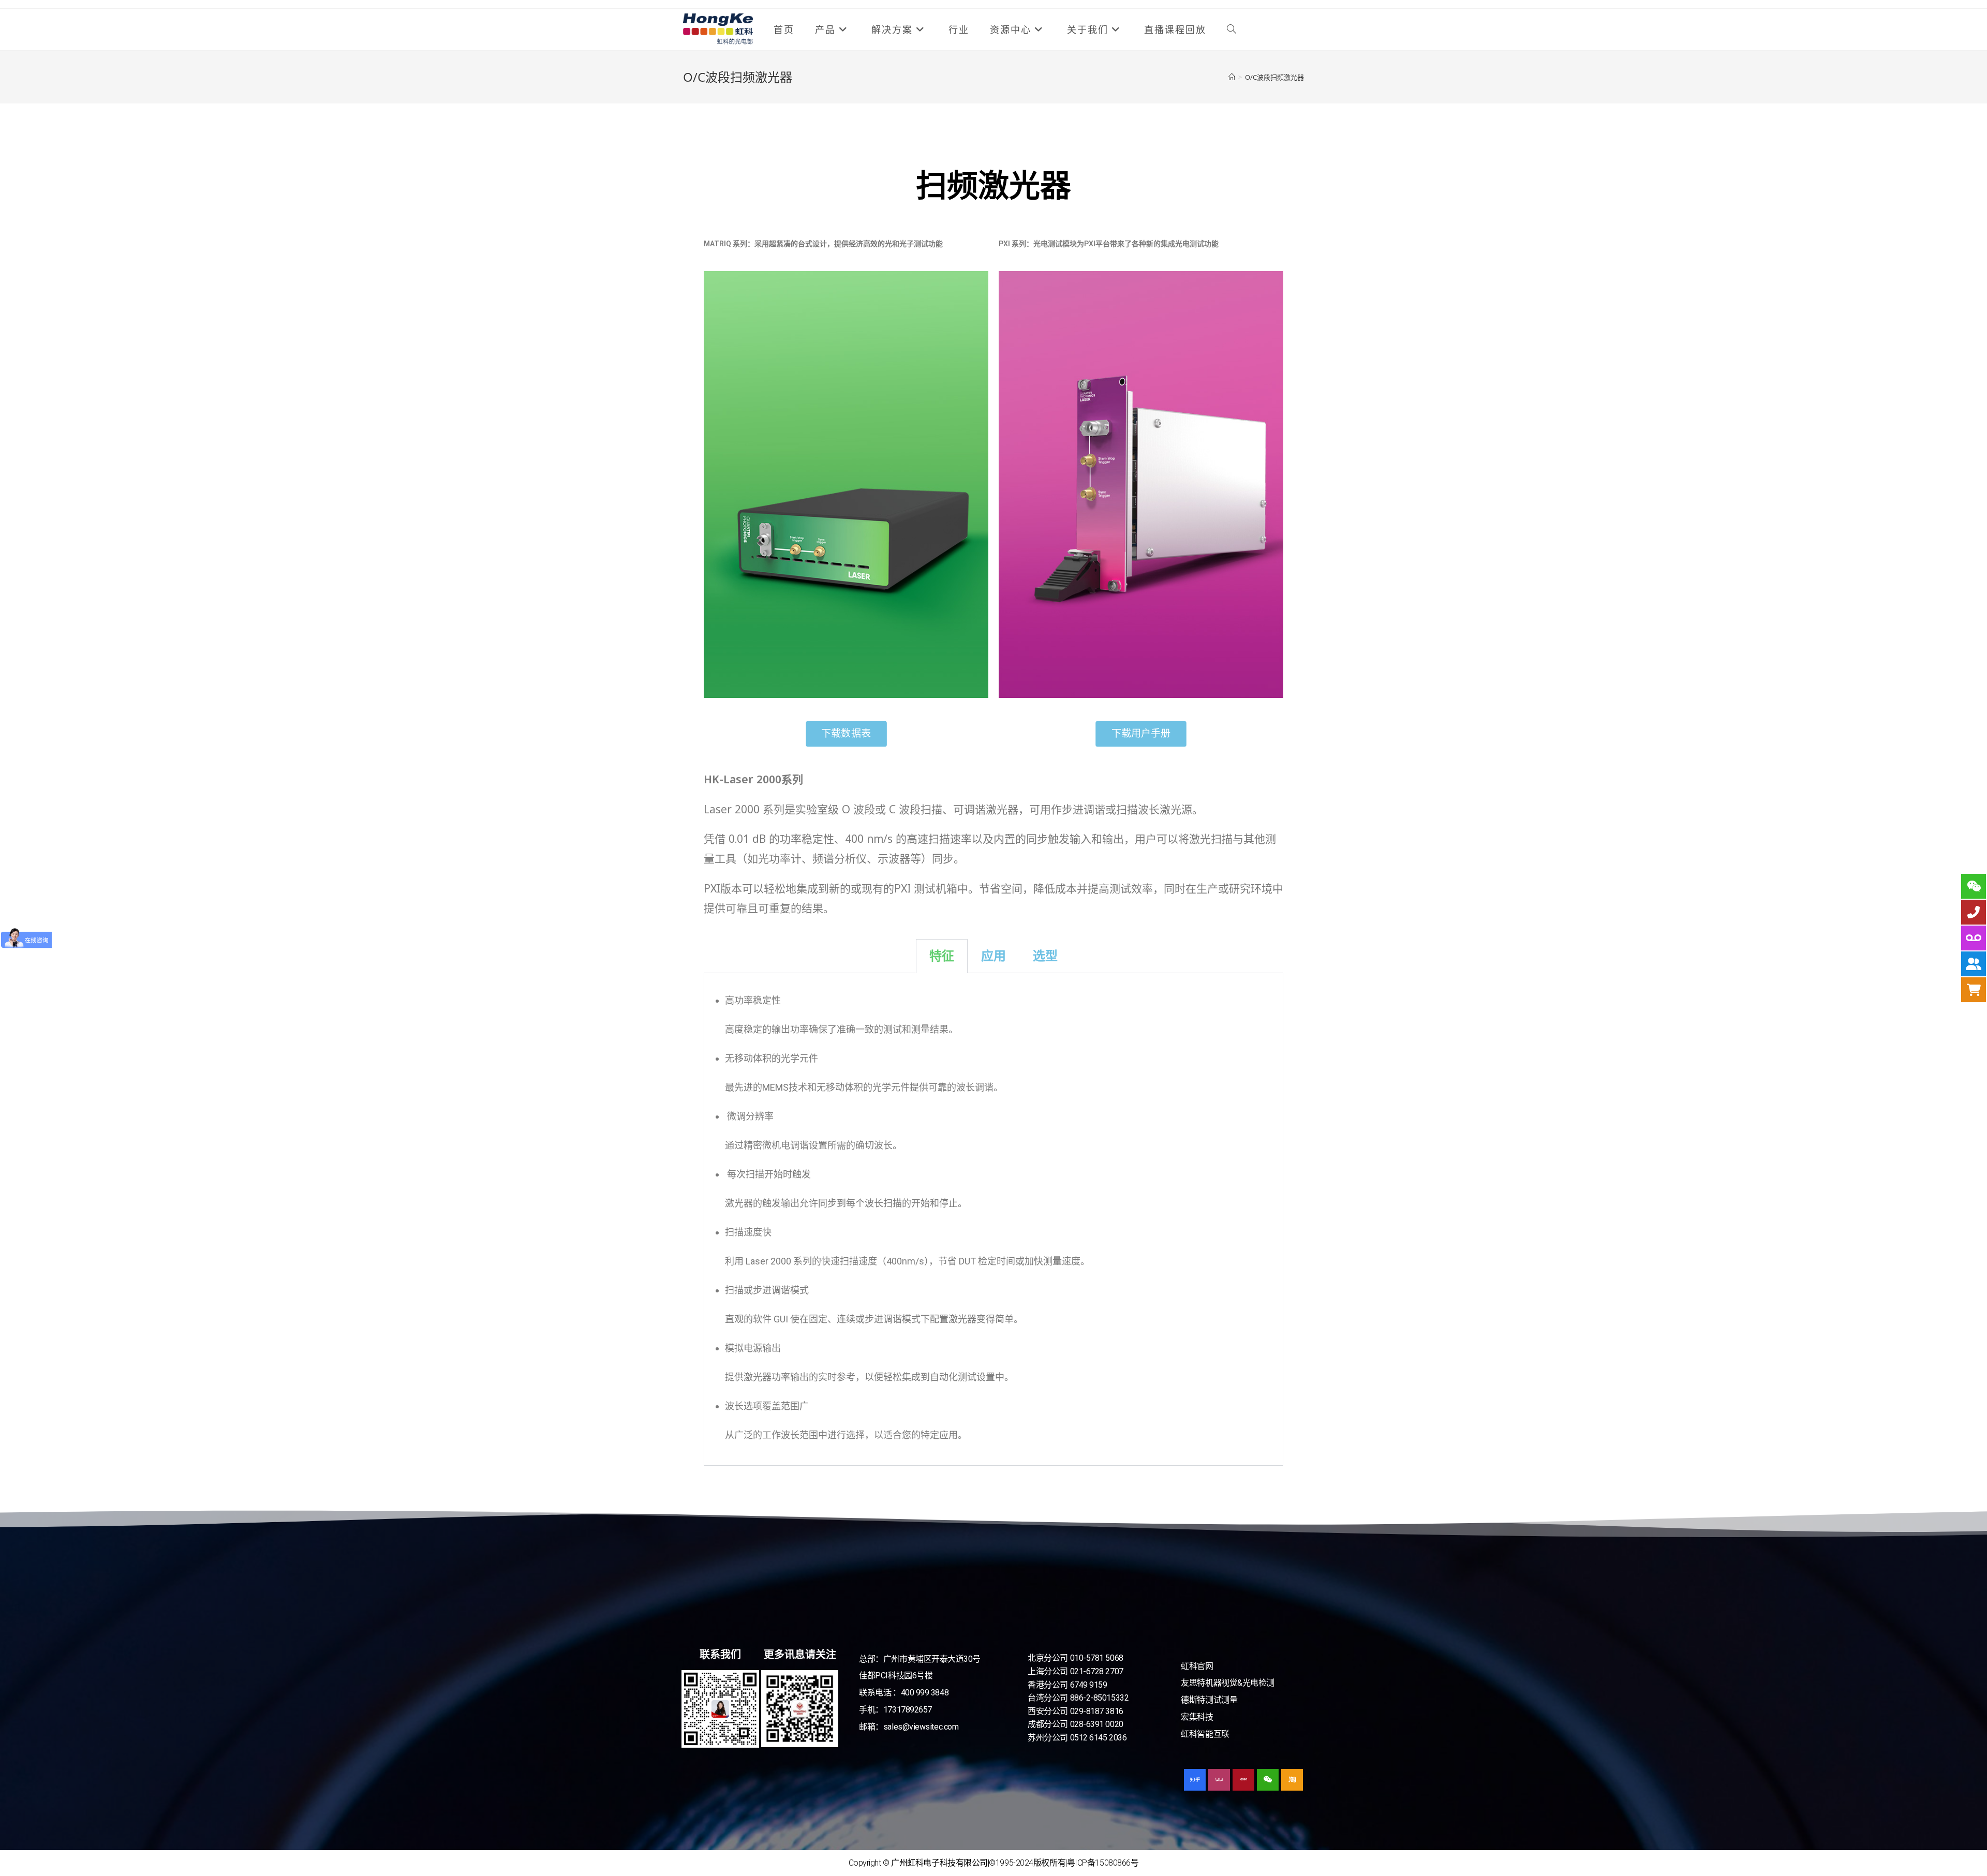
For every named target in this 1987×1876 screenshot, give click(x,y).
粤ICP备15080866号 (1103, 1863)
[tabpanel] (993, 1219)
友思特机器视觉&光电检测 (1228, 1683)
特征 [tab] (942, 956)
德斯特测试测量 (1209, 1700)
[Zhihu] (1195, 1780)
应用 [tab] (993, 956)
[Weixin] (1268, 1780)
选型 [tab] (1045, 956)
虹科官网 (1197, 1666)
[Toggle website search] (1232, 29)
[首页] (1232, 77)
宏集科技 (1197, 1717)
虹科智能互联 (1205, 1734)
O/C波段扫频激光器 (1274, 77)
